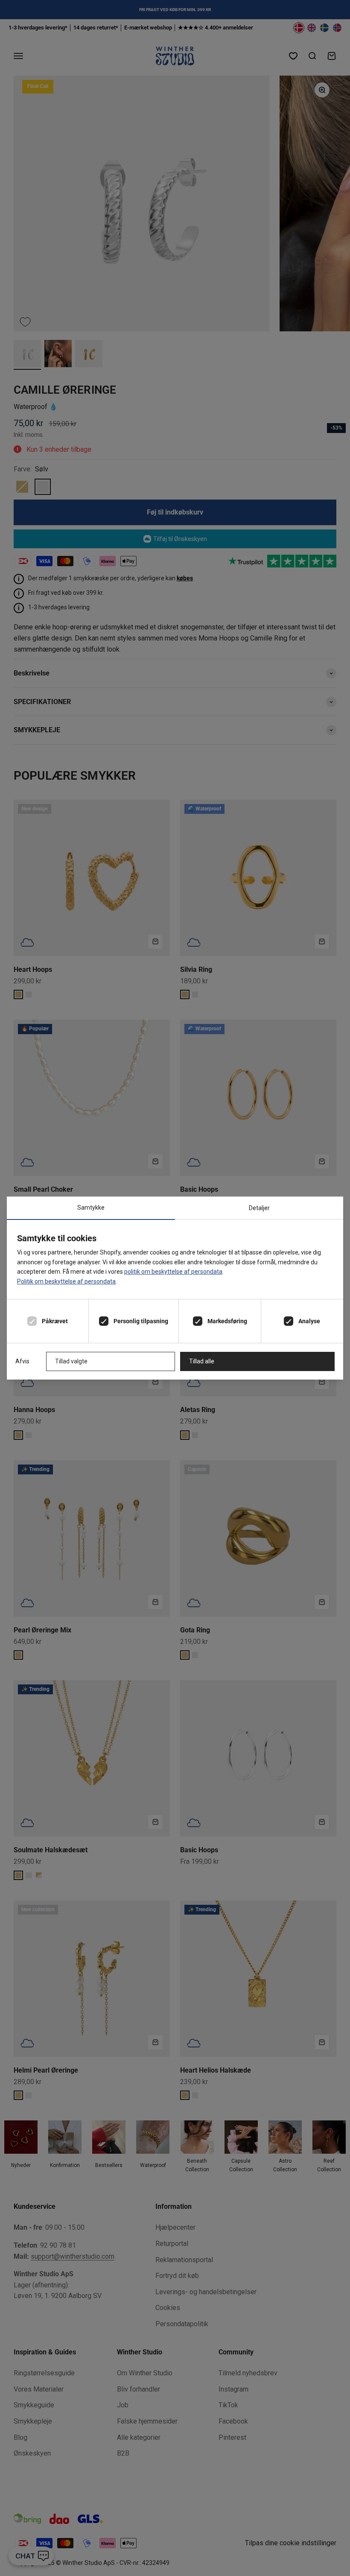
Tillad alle (202, 1361)
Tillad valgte (71, 1361)
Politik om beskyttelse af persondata (66, 1281)
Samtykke (91, 1208)
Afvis (22, 1361)
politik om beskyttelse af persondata (173, 1272)
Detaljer (259, 1208)
